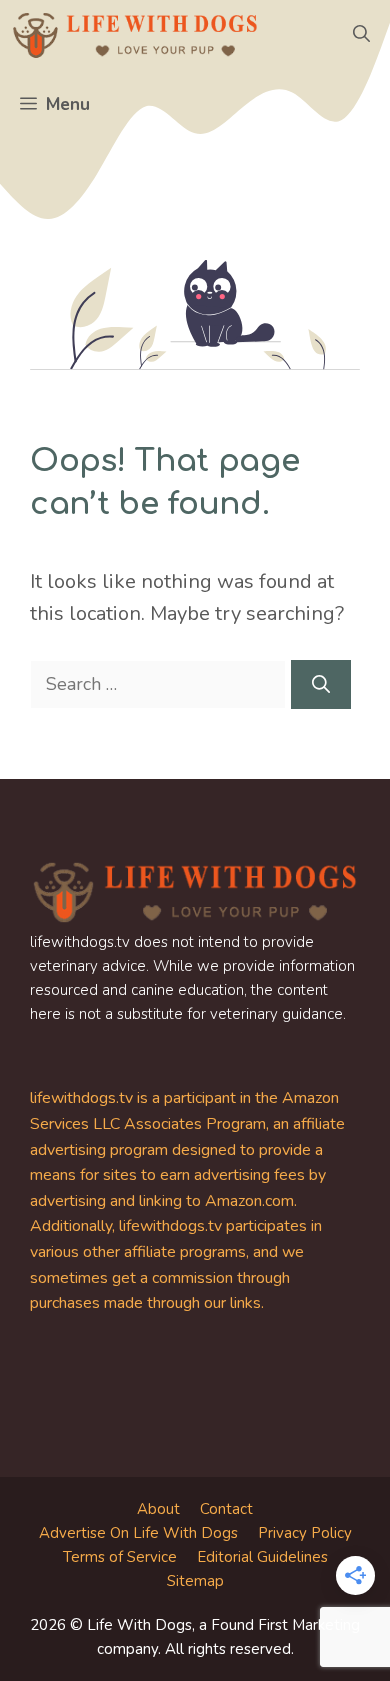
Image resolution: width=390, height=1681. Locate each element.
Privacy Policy (305, 1533)
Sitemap (195, 1581)
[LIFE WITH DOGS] (135, 35)
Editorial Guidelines (262, 1557)
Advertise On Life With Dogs (138, 1533)
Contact (226, 1509)
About (158, 1509)
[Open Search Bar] (361, 35)
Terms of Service (120, 1557)
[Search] (321, 684)
